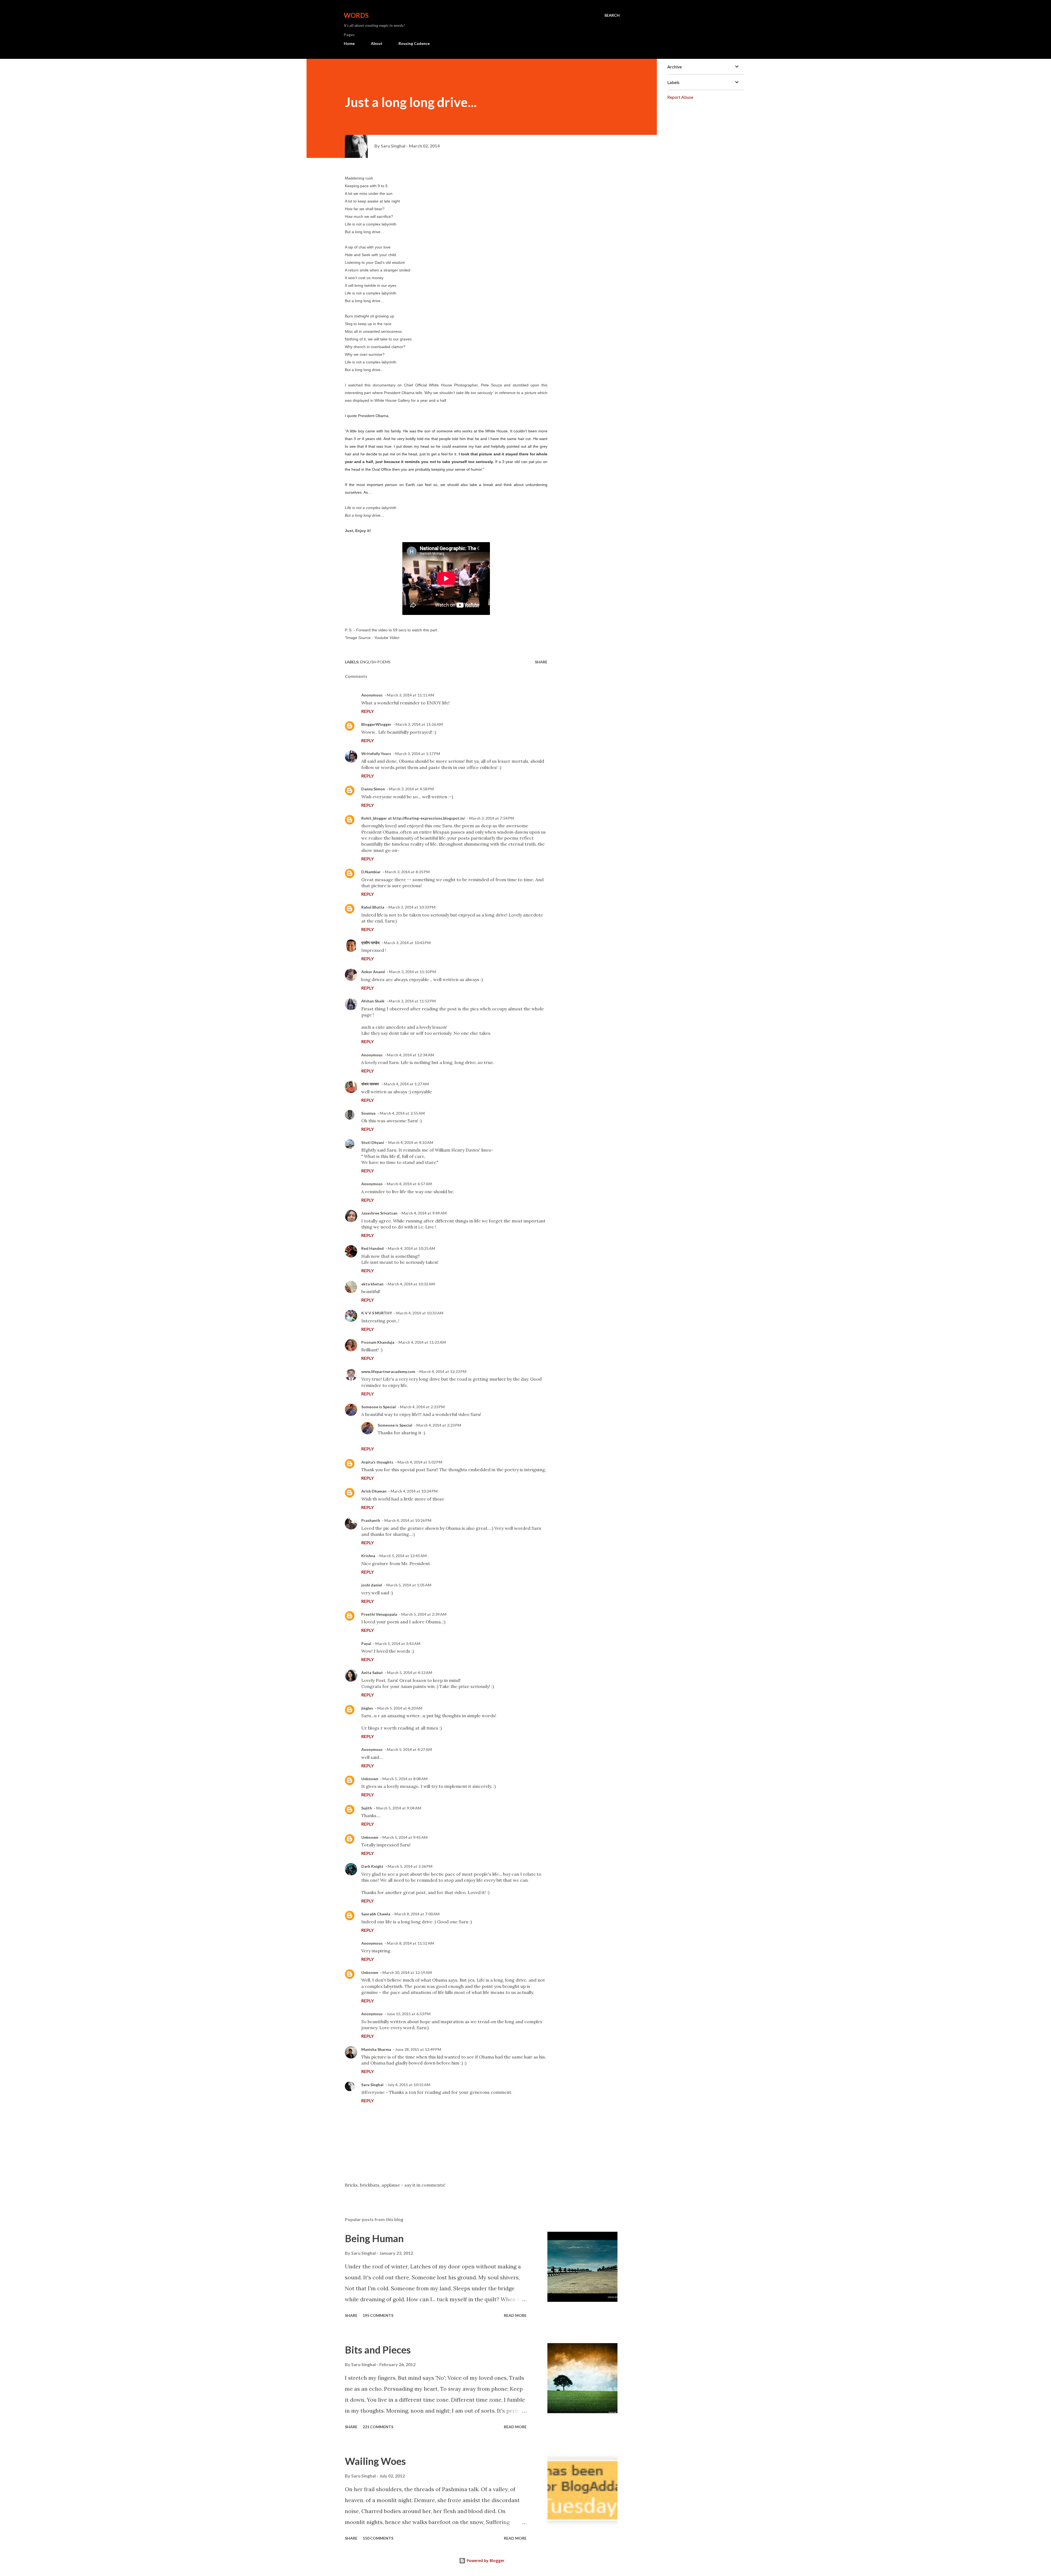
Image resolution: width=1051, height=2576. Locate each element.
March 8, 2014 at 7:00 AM (417, 1914)
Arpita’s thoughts (377, 1462)
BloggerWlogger (376, 724)
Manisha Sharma (376, 2049)
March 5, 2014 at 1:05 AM (409, 1585)
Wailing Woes (375, 2461)
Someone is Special (379, 1407)
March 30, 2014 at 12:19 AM (407, 1972)
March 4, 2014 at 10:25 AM (412, 1248)
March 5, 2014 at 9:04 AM (399, 1808)
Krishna (368, 1556)
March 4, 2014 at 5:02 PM (420, 1462)
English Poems (375, 662)
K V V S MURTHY (377, 1313)
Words (356, 15)
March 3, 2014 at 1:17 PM (418, 754)
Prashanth (371, 1520)
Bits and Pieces (378, 2350)
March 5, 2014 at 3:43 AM (398, 1643)
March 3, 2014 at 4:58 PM (411, 789)
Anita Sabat (372, 1672)
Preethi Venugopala (379, 1614)
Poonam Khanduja (378, 1342)
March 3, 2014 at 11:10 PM (412, 972)
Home (349, 43)
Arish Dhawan (374, 1491)
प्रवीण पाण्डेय (370, 943)
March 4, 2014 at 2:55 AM (402, 1113)
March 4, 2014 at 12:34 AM (410, 1055)
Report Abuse (680, 97)
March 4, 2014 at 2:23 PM (422, 1407)
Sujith (367, 1808)
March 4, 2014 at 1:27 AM (406, 1084)
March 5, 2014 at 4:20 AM (400, 1708)
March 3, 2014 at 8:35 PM (407, 872)
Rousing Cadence (414, 43)
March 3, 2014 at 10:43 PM (407, 943)
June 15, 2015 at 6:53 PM (409, 2014)
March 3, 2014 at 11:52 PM (412, 1001)
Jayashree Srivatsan (379, 1213)
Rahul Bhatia (373, 907)
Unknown (370, 1779)
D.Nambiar (371, 872)
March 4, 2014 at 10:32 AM (411, 1284)
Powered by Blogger (485, 2561)
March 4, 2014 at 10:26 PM (408, 1520)
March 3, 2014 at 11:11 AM (410, 695)
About (377, 43)
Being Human (374, 2238)
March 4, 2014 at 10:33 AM (420, 1313)
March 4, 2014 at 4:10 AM (411, 1142)
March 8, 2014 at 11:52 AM (410, 1943)
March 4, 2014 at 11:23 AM (422, 1342)
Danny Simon (373, 789)
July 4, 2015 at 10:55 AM (409, 2085)
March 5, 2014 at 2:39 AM (424, 1614)
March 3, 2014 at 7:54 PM (492, 818)
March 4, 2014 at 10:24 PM (414, 1491)
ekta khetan (372, 1284)
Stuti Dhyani (373, 1142)
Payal (366, 1643)
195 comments (378, 2315)
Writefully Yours (376, 754)
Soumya (368, 1113)
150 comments (378, 2538)
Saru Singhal (372, 2085)
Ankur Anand (373, 972)
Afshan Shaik (373, 1001)
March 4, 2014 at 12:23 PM (443, 1371)
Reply (368, 711)
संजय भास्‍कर (370, 1084)
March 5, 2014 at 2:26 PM (410, 1866)
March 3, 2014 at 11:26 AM (419, 724)
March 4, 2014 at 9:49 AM (424, 1213)
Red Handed (373, 1248)
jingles (367, 1708)
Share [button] (541, 662)
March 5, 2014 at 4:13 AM (410, 1672)
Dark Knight (372, 1866)
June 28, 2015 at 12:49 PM (418, 2049)
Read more (515, 2315)
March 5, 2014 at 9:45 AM (405, 1837)
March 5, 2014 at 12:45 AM (403, 1556)
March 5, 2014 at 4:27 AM (409, 1749)
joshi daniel (372, 1585)
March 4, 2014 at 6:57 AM (409, 1184)
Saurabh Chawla (376, 1914)
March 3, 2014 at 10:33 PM (412, 907)
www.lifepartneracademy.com (388, 1371)
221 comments (378, 2427)
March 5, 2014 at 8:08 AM (405, 1779)
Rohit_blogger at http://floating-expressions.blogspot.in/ (413, 818)
